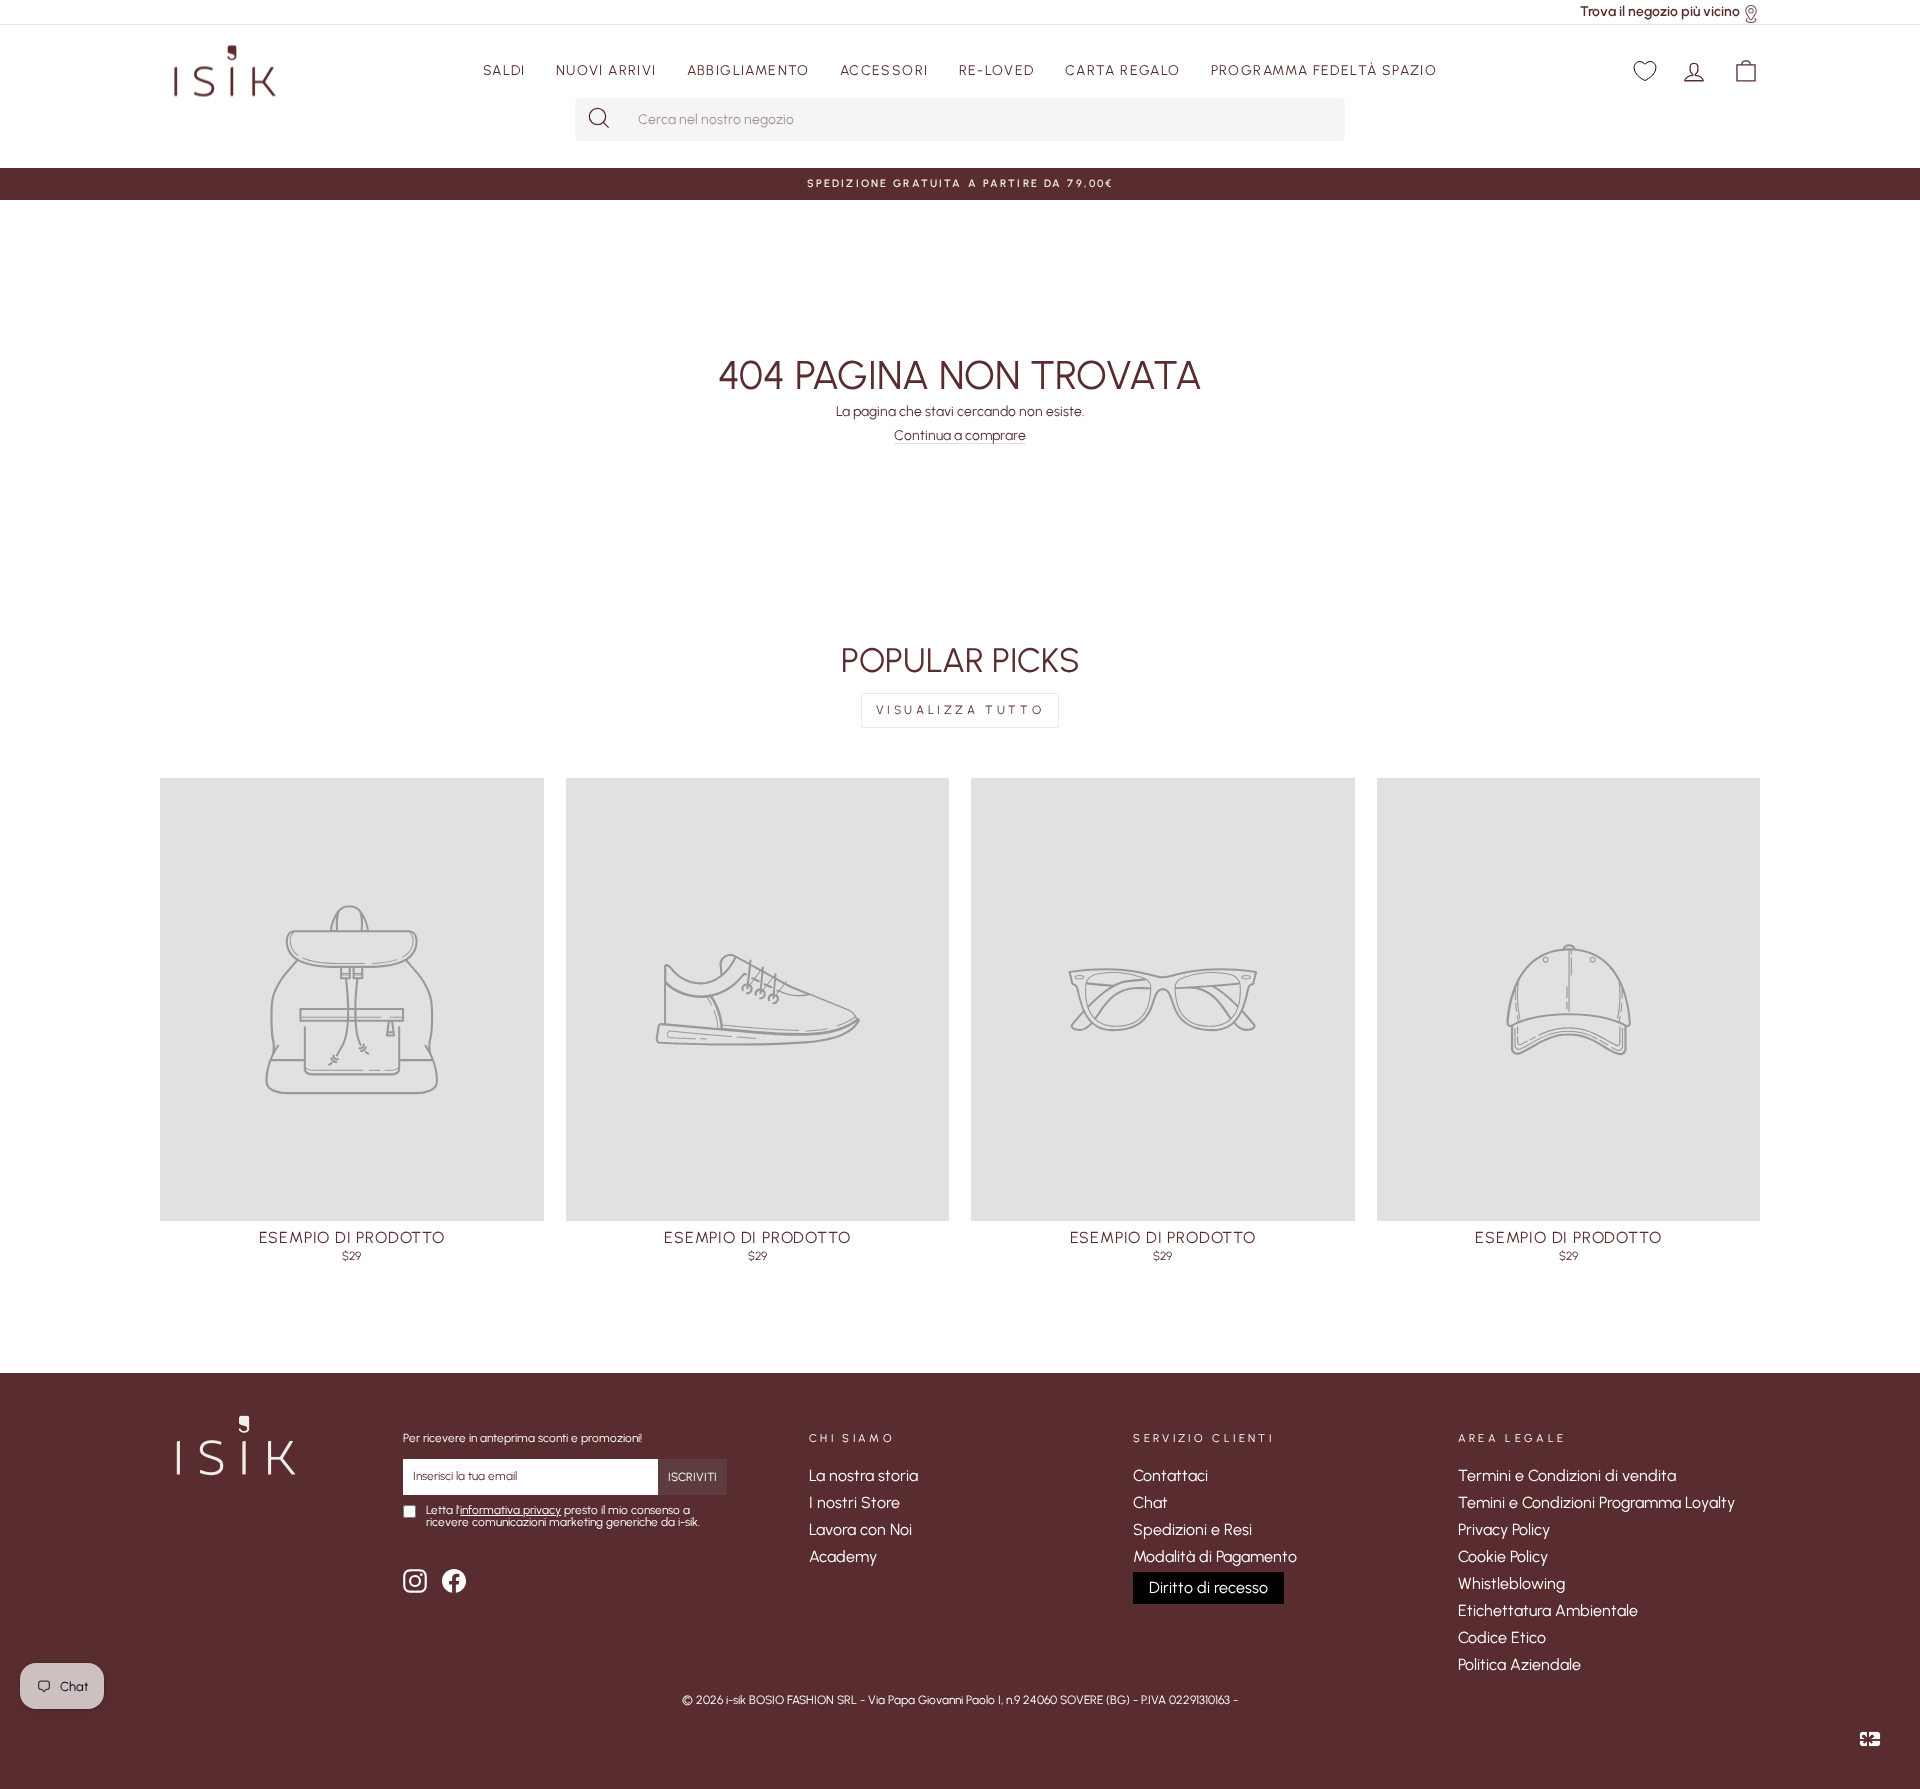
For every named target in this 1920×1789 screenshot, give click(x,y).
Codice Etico (1502, 1637)
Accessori (884, 70)
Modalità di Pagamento (1215, 1556)
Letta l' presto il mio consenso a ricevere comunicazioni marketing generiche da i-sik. (563, 1517)
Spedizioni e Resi (1192, 1529)
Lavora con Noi (860, 1529)
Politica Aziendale (1519, 1664)
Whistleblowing (1511, 1583)
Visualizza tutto (960, 710)
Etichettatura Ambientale (1548, 1610)
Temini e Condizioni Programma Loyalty (1596, 1502)
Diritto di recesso (1208, 1587)
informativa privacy (510, 1510)
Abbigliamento (748, 70)
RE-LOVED (997, 70)
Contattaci (1170, 1475)
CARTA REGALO (1123, 70)
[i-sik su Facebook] (454, 1581)
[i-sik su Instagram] (415, 1581)
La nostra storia (863, 1475)
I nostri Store (854, 1502)
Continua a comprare (960, 436)
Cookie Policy (1503, 1556)
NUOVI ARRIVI (606, 70)
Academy (843, 1556)
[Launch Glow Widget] (1870, 1739)
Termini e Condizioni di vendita (1567, 1475)
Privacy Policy (1504, 1529)
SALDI (504, 70)
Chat (1150, 1502)
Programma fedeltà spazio (1324, 70)
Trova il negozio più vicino (1660, 11)
